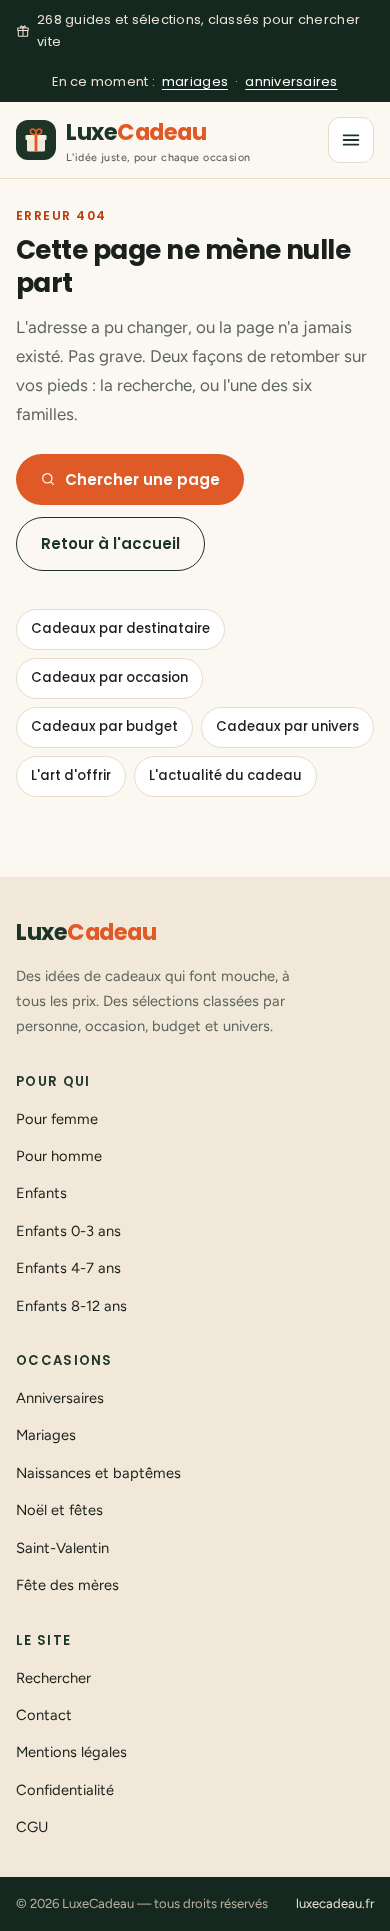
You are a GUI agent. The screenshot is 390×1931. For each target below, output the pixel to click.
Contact (44, 1715)
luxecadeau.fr (335, 1903)
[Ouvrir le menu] (351, 140)
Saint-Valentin (62, 1548)
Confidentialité (65, 1790)
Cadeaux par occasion (109, 677)
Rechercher (53, 1678)
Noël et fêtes (59, 1510)
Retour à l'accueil (110, 543)
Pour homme (59, 1156)
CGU (32, 1827)
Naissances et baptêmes (98, 1473)
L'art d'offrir (71, 775)
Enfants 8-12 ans (71, 1306)
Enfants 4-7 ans (68, 1268)
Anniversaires (60, 1398)
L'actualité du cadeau (225, 775)
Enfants (41, 1193)
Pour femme (57, 1119)
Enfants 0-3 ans (68, 1231)
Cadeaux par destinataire (120, 628)
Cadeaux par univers (287, 726)
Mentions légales (71, 1752)
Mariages (46, 1435)
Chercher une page (142, 479)
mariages (195, 81)
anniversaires (291, 81)
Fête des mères (67, 1585)
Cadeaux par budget (104, 726)
